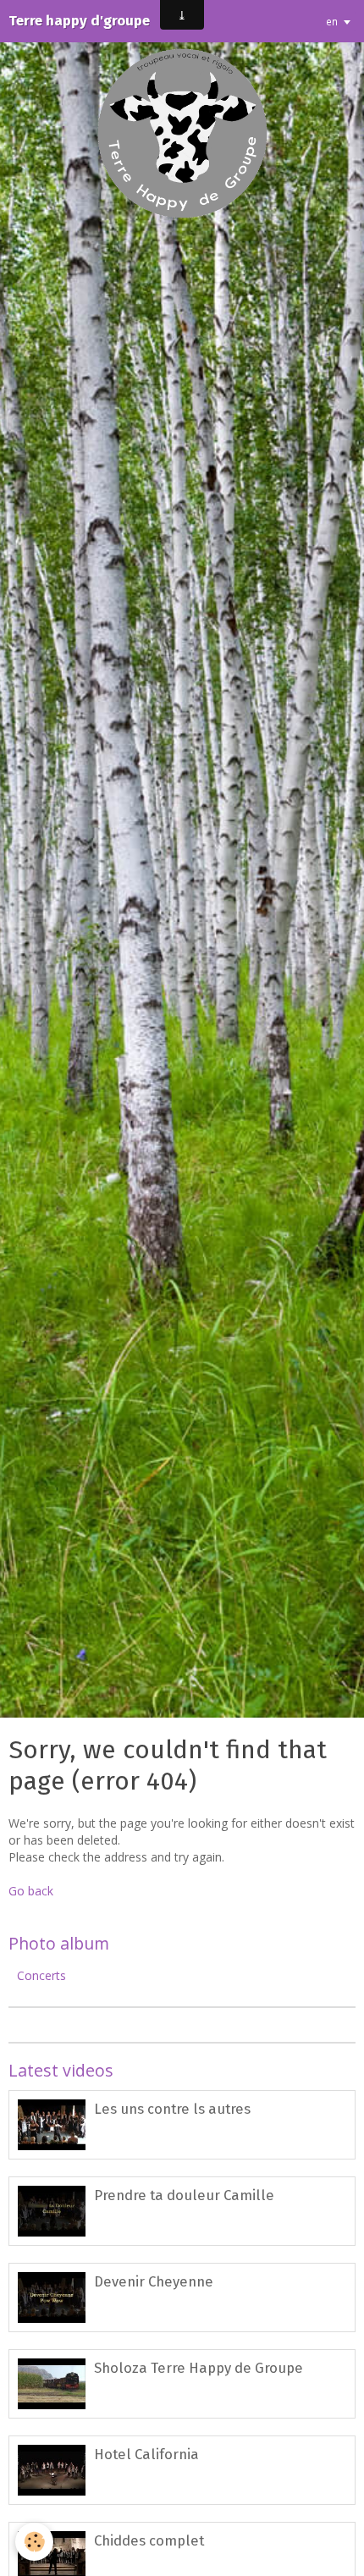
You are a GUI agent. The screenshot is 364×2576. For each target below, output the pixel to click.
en (332, 21)
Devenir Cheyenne (154, 2281)
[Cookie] (34, 2542)
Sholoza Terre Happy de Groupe (199, 2368)
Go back (31, 1891)
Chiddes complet (149, 2540)
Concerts (41, 1975)
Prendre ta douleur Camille (184, 2195)
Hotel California (146, 2454)
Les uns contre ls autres (172, 2109)
